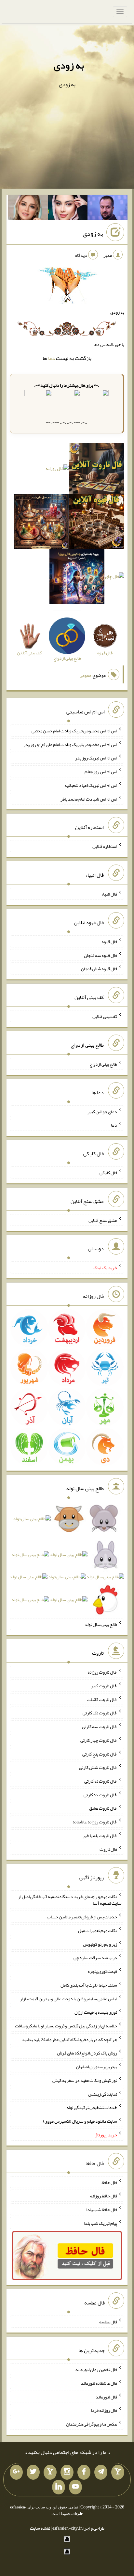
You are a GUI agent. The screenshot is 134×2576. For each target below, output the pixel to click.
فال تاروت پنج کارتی (100, 1754)
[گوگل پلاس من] (16, 2472)
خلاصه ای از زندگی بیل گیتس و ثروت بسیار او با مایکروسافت (66, 2026)
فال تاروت (108, 1849)
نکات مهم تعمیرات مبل (98, 1930)
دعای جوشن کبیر (102, 1111)
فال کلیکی (108, 1173)
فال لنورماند (106, 2396)
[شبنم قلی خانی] (28, 209)
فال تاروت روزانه (102, 1672)
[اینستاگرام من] (67, 2472)
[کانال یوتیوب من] (75, 2487)
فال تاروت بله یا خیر (100, 1835)
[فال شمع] (41, 523)
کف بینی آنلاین (105, 1016)
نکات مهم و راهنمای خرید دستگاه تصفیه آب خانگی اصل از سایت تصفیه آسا (70, 1900)
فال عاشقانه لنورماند (99, 2383)
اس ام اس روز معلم (101, 772)
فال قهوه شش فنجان (99, 969)
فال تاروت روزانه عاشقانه (95, 1822)
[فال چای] (115, 578)
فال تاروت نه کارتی (101, 1781)
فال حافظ (109, 2182)
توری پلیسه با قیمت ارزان (96, 2012)
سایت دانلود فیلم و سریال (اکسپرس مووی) (80, 2121)
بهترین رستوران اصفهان (97, 2067)
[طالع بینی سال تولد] (67, 1561)
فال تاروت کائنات (102, 1699)
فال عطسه (108, 2322)
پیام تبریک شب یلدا (100, 2223)
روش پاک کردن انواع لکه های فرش (87, 2053)
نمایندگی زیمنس (103, 2094)
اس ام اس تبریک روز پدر (96, 758)
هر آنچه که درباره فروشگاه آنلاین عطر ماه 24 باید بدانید (69, 2039)
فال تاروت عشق (103, 1808)
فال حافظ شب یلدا (102, 2209)
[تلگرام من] (101, 2472)
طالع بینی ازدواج (103, 1064)
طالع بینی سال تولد (101, 1624)
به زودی (69, 65)
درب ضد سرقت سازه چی (95, 1958)
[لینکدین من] (59, 2487)
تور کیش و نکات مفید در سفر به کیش (85, 2080)
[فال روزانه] (57, 470)
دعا (52, 358)
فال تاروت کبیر (104, 1686)
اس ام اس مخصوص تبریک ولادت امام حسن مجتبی (74, 731)
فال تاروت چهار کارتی (99, 1740)
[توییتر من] (33, 2472)
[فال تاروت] (97, 470)
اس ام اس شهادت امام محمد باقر (89, 799)
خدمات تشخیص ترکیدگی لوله (92, 2107)
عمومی (86, 675)
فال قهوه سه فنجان (100, 955)
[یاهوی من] (118, 2472)
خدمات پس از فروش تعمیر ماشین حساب (82, 1917)
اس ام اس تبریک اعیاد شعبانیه (91, 785)
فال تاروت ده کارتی (100, 1794)
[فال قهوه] (97, 523)
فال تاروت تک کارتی (100, 1713)
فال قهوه (109, 942)
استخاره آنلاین (105, 846)
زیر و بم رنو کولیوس (100, 1944)
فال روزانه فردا (104, 2410)
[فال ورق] (77, 578)
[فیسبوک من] (84, 2472)
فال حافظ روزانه (104, 2196)
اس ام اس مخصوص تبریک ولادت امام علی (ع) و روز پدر (70, 744)
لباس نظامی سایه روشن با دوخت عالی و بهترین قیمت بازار (69, 1998)
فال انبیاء (109, 894)
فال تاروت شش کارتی (98, 1767)
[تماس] (50, 2472)
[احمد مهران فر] (107, 209)
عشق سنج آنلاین (103, 1220)
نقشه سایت (40, 2528)
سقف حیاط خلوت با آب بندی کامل (89, 1985)
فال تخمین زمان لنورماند (96, 2369)
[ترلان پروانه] (68, 209)
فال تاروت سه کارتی (100, 1726)
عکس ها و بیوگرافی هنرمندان (92, 2424)
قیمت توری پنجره (102, 1971)
